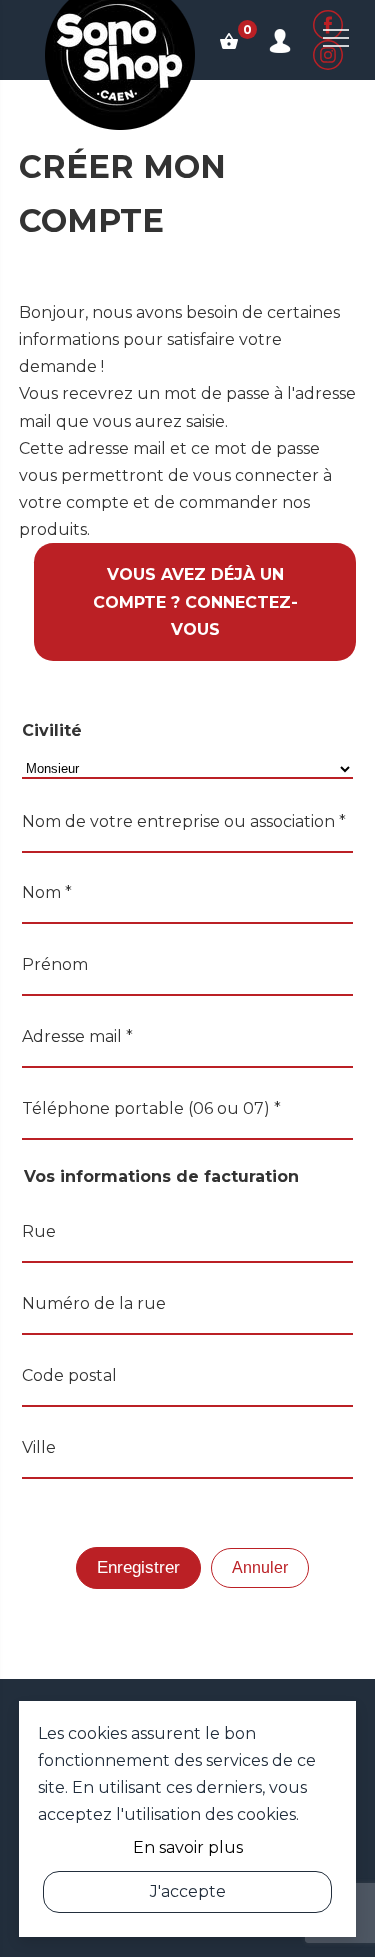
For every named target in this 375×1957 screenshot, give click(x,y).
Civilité (52, 730)
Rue (39, 1231)
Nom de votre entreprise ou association (184, 821)
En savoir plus (188, 1847)
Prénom (55, 964)
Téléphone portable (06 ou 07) (151, 1108)
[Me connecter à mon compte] (280, 39)
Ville (39, 1447)
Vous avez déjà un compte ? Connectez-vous (195, 601)
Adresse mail (77, 1036)
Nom (47, 892)
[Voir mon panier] (229, 39)
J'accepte (188, 1891)
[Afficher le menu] (336, 38)
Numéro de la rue (94, 1303)
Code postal (69, 1375)
